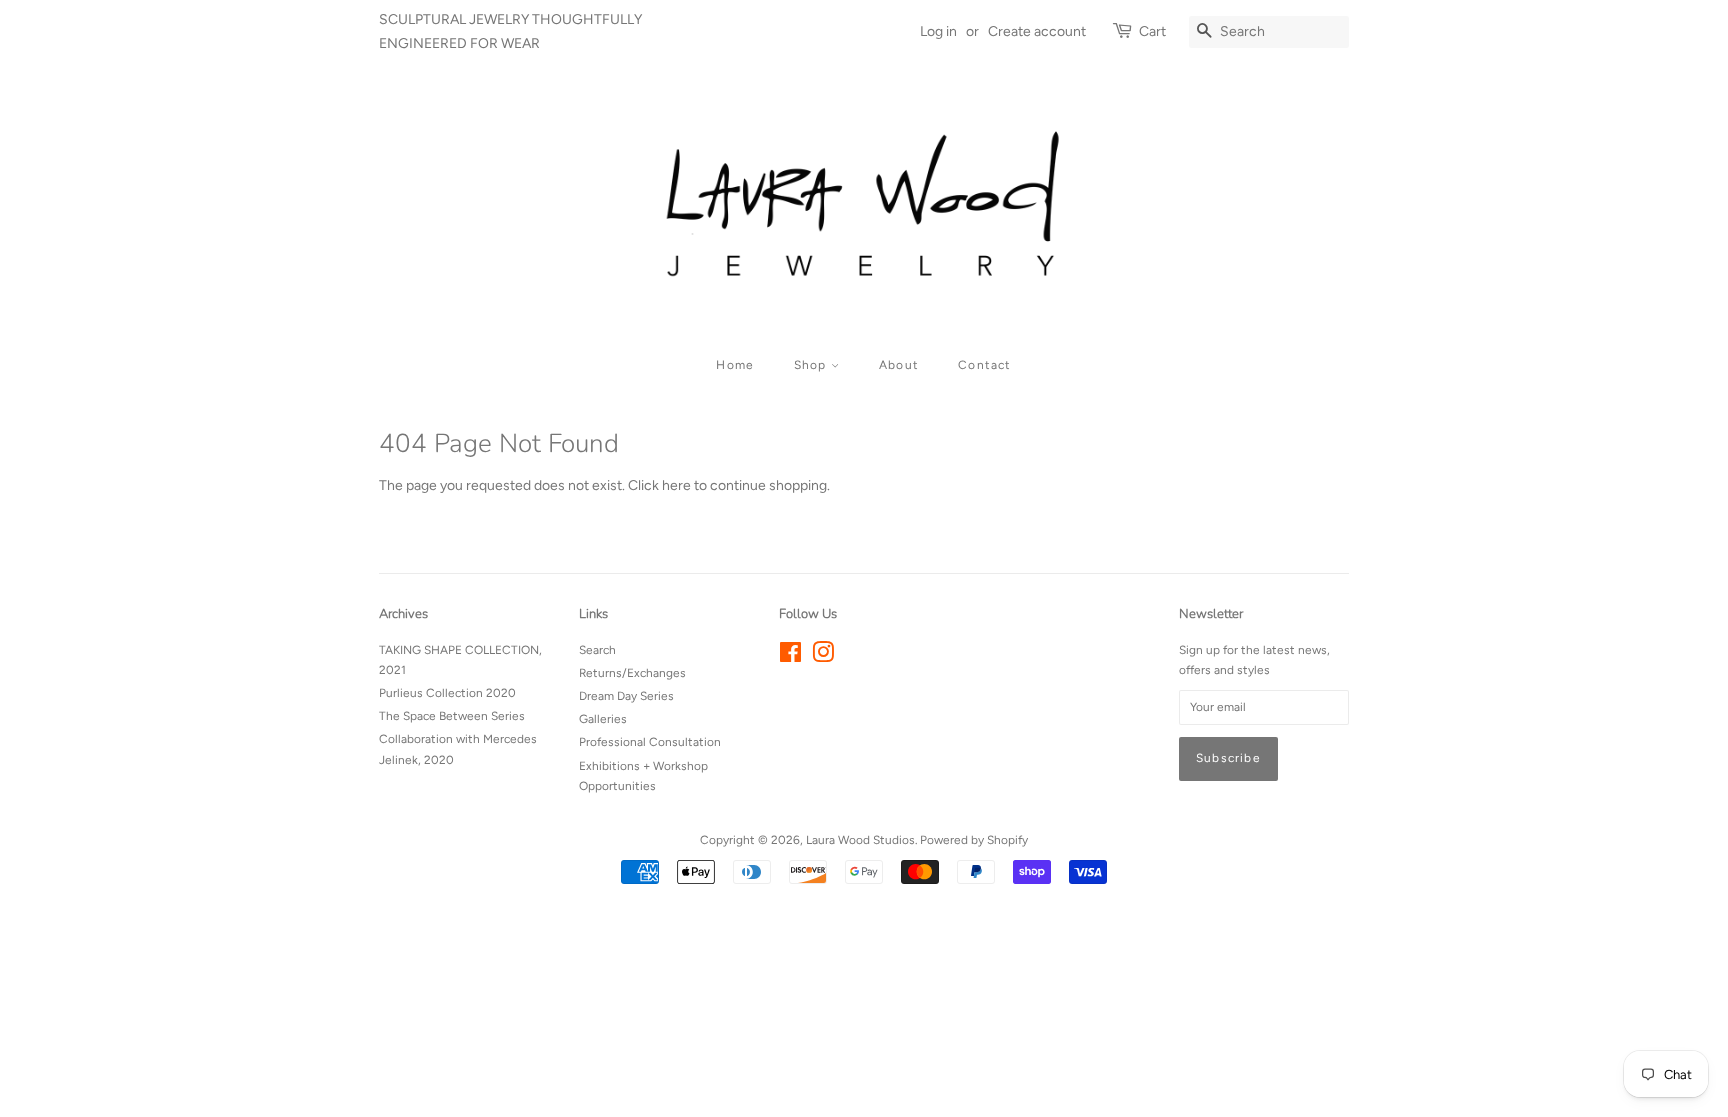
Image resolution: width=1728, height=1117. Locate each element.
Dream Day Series (626, 696)
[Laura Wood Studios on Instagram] (823, 657)
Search (597, 650)
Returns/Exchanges (632, 673)
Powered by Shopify (974, 840)
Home (735, 365)
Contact (984, 365)
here (676, 485)
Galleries (603, 719)
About (899, 365)
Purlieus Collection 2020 (447, 693)
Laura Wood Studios (860, 840)
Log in (938, 31)
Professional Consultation (650, 742)
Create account (1037, 31)
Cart (1152, 31)
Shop (812, 365)
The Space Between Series (452, 716)
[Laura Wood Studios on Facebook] (790, 657)
